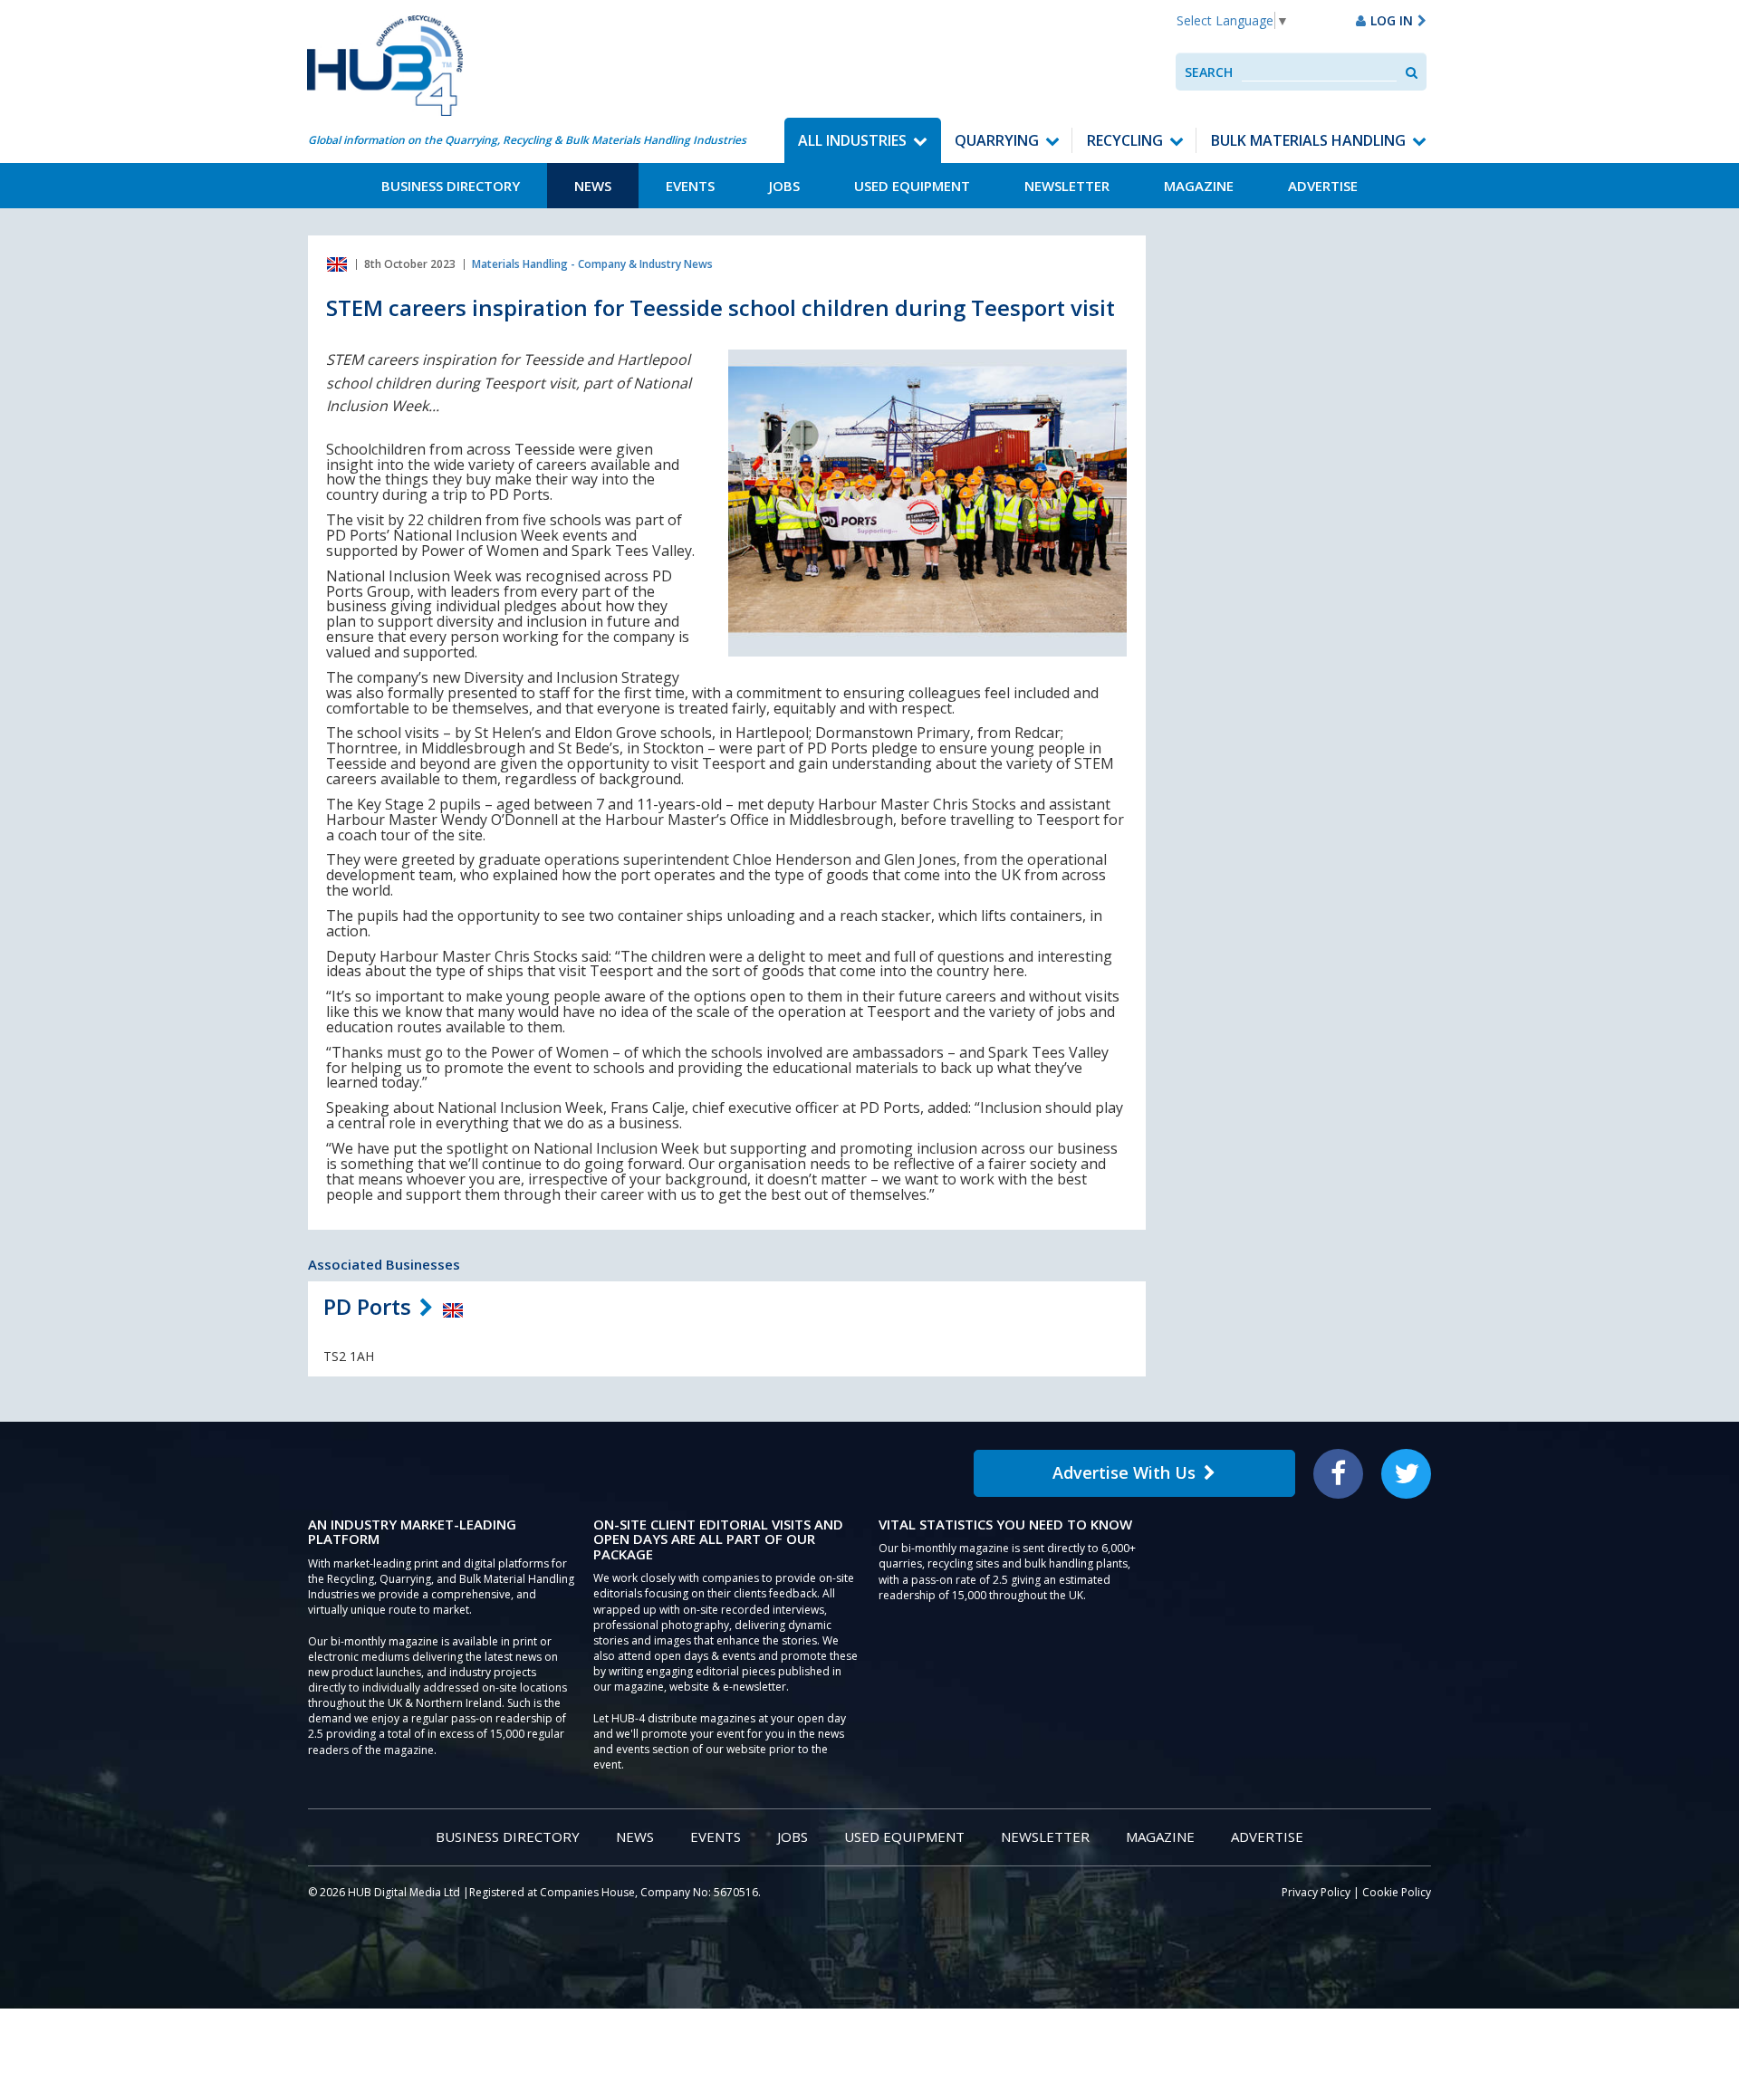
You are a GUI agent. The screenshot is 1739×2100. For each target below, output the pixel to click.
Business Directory (451, 186)
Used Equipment (912, 186)
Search (1209, 72)
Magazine (1199, 186)
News (593, 186)
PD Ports (367, 1306)
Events (690, 186)
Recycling (1125, 140)
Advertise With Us (1124, 1472)
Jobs (784, 186)
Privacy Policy (1316, 1892)
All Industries (852, 140)
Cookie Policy (1397, 1892)
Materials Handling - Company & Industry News (592, 264)
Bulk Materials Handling (1308, 140)
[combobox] (1319, 72)
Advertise (1323, 186)
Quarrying (997, 140)
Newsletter (1067, 186)
